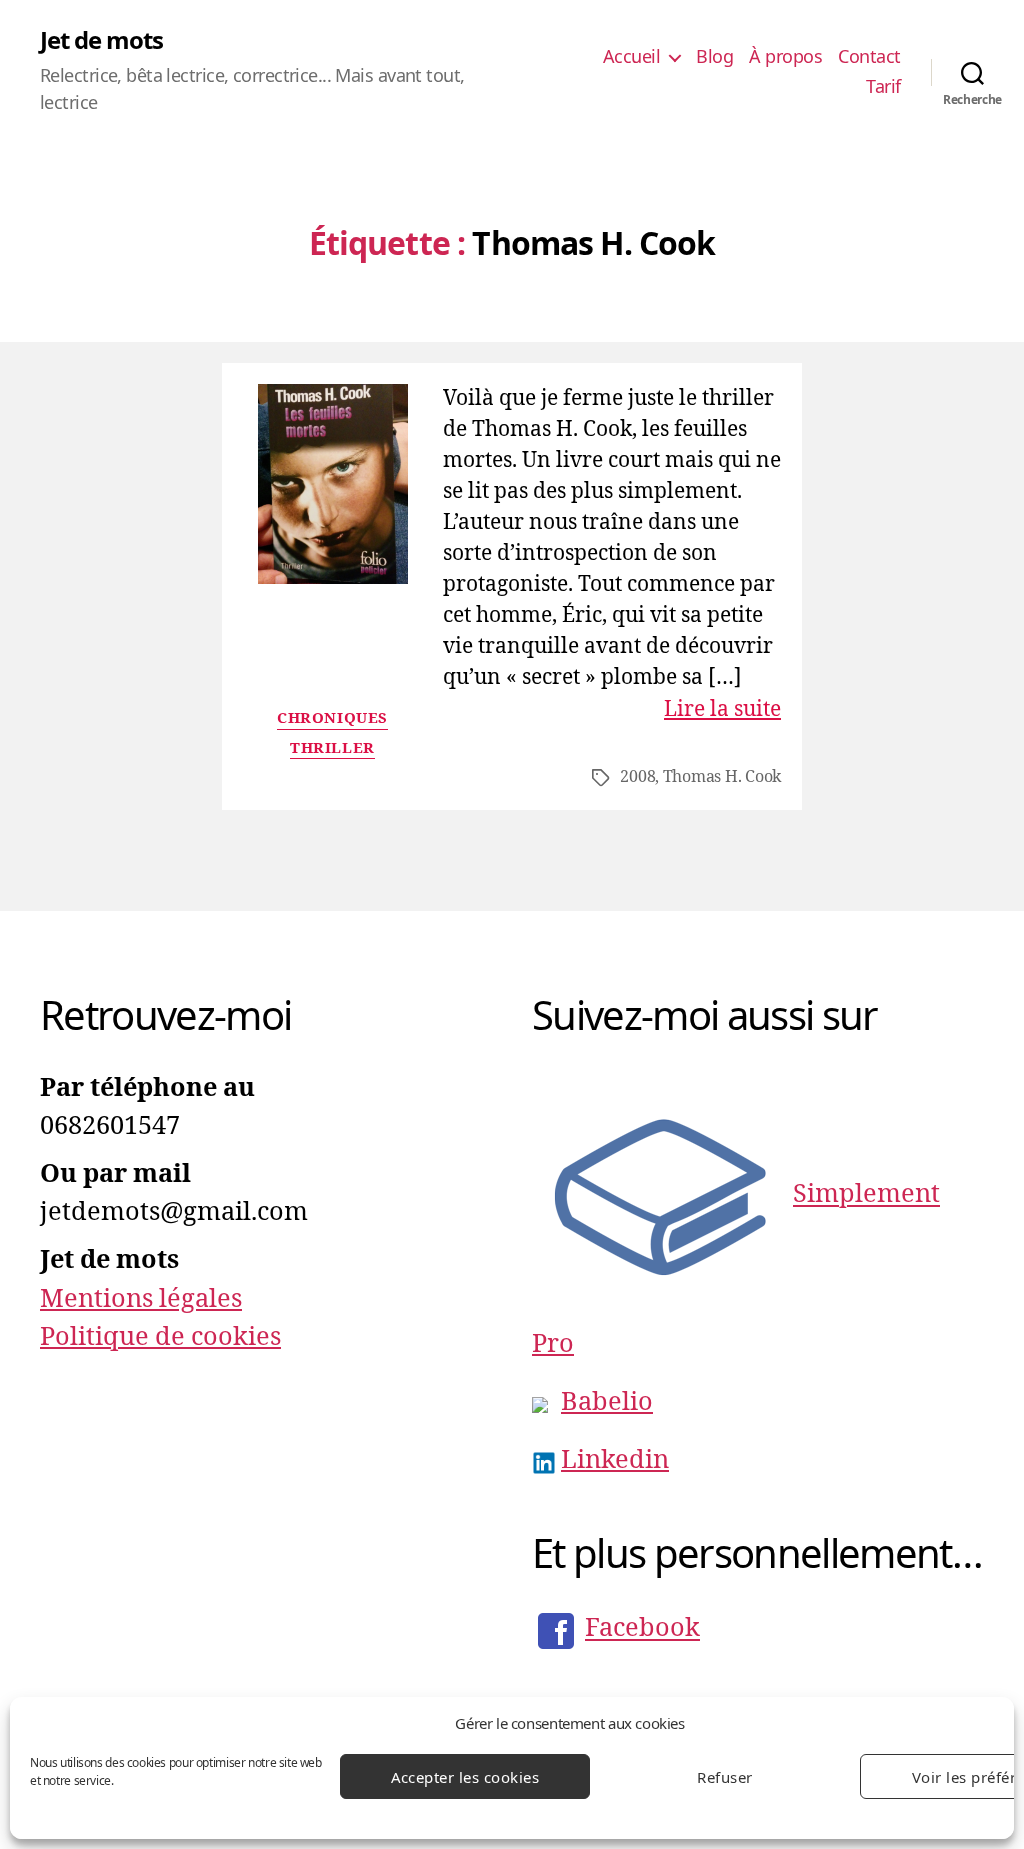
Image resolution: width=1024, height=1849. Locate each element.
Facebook (642, 1629)
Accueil (632, 57)
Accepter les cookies (465, 1777)
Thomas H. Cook (722, 777)
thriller (332, 749)
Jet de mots (101, 40)
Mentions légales (141, 1299)
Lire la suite (722, 709)
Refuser (725, 1777)
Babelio (607, 1402)
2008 (637, 777)
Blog (714, 57)
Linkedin (615, 1460)
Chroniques (332, 719)
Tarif (883, 87)
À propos (785, 57)
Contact (869, 57)
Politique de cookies (160, 1337)
